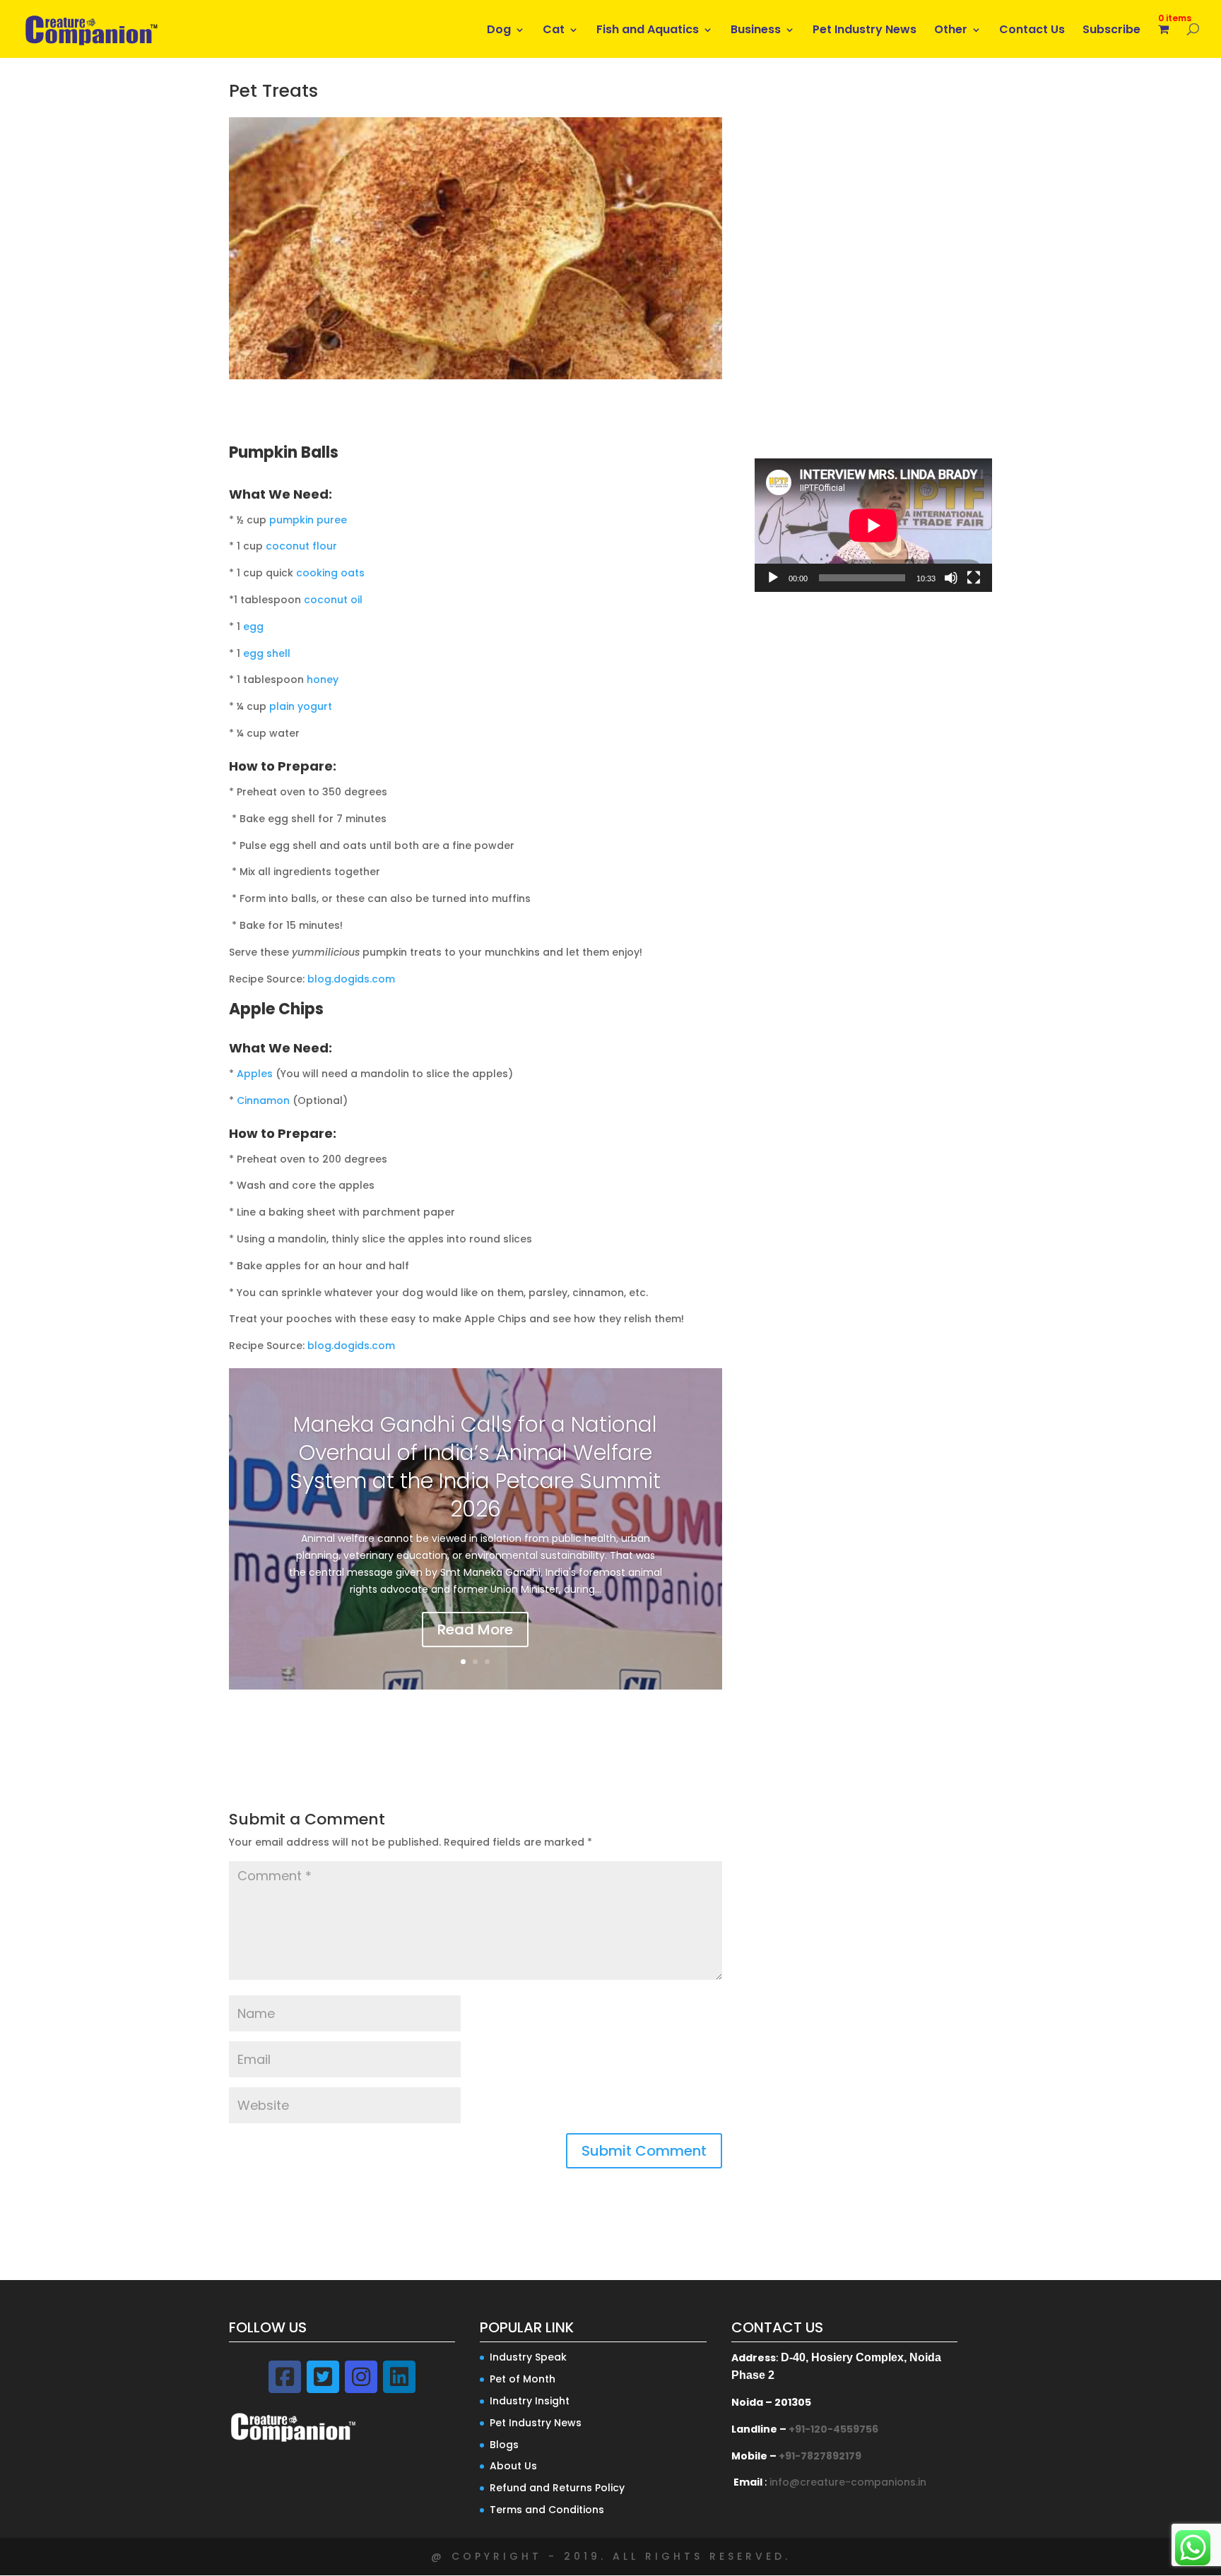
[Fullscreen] (974, 578)
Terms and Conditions (547, 2510)
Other (951, 31)
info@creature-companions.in (848, 2482)
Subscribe (1111, 31)
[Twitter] (323, 2377)
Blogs (504, 2445)
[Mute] (951, 578)
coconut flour (301, 546)
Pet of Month (523, 2379)
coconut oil (333, 600)
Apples (255, 1074)
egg (253, 627)
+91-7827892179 (820, 2456)
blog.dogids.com (351, 979)
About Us (513, 2466)
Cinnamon (263, 1100)
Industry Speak (528, 2357)
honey (323, 679)
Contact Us (1032, 31)
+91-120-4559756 (833, 2429)
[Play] (773, 578)
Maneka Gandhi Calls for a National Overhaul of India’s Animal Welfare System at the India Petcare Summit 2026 (475, 1467)
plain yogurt (301, 706)
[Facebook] (285, 2377)
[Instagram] (361, 2377)
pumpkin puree (308, 520)
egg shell (267, 653)
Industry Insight (530, 2401)
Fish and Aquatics (648, 31)
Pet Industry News (865, 31)
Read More (475, 1630)
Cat (554, 31)
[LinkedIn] (399, 2377)
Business (756, 31)
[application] (873, 525)
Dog (499, 31)
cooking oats (330, 573)
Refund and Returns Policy (557, 2488)
